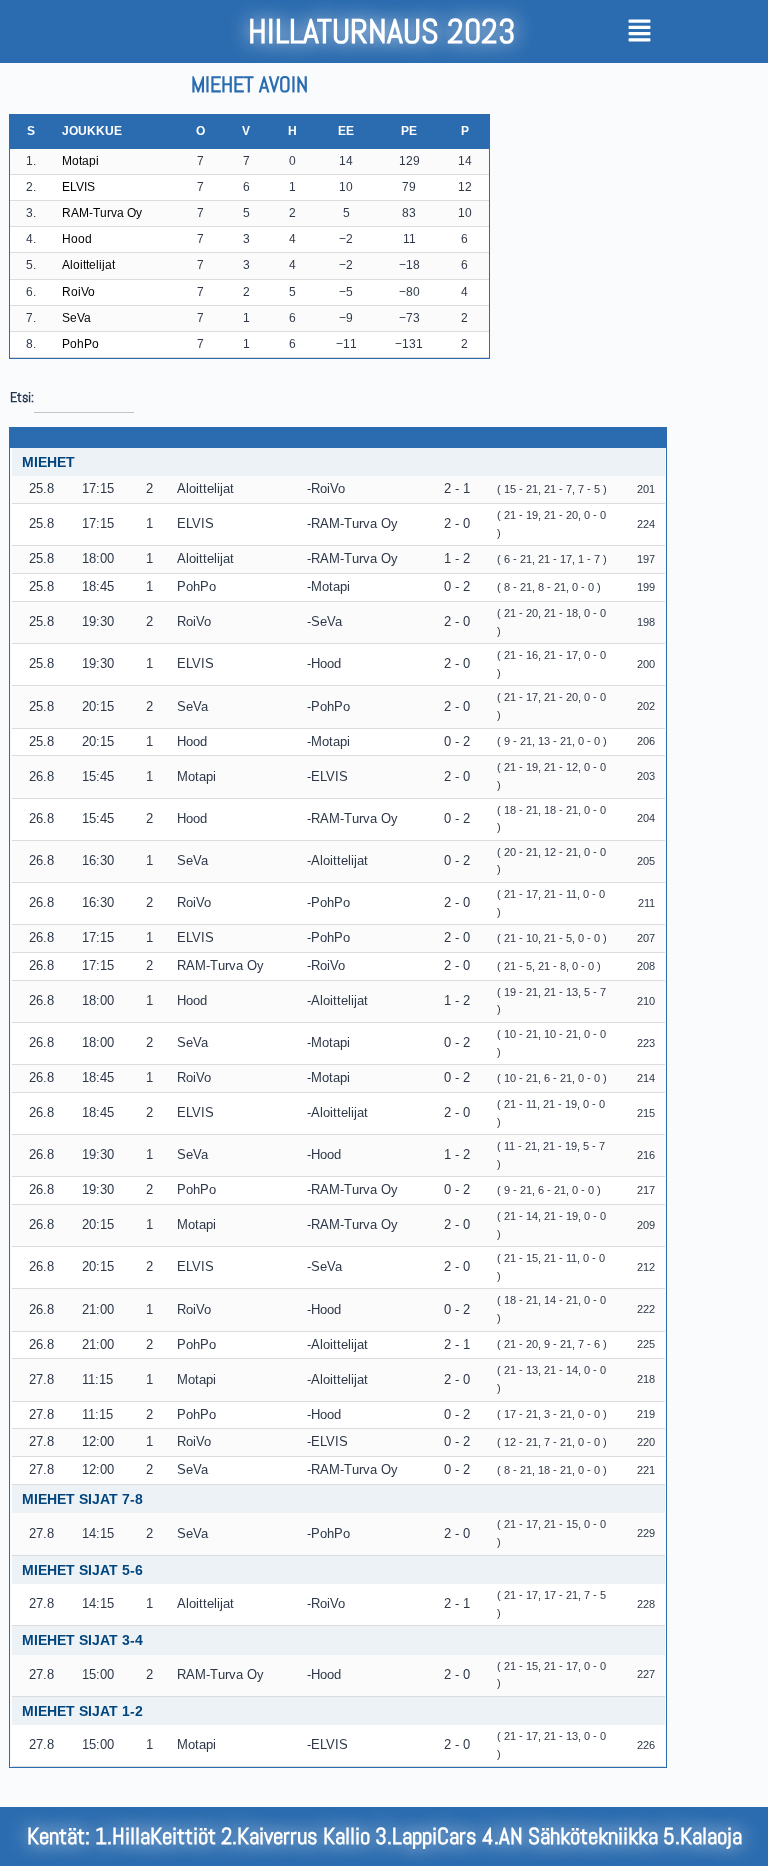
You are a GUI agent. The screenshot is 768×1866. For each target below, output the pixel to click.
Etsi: (22, 397)
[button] (686, 31)
